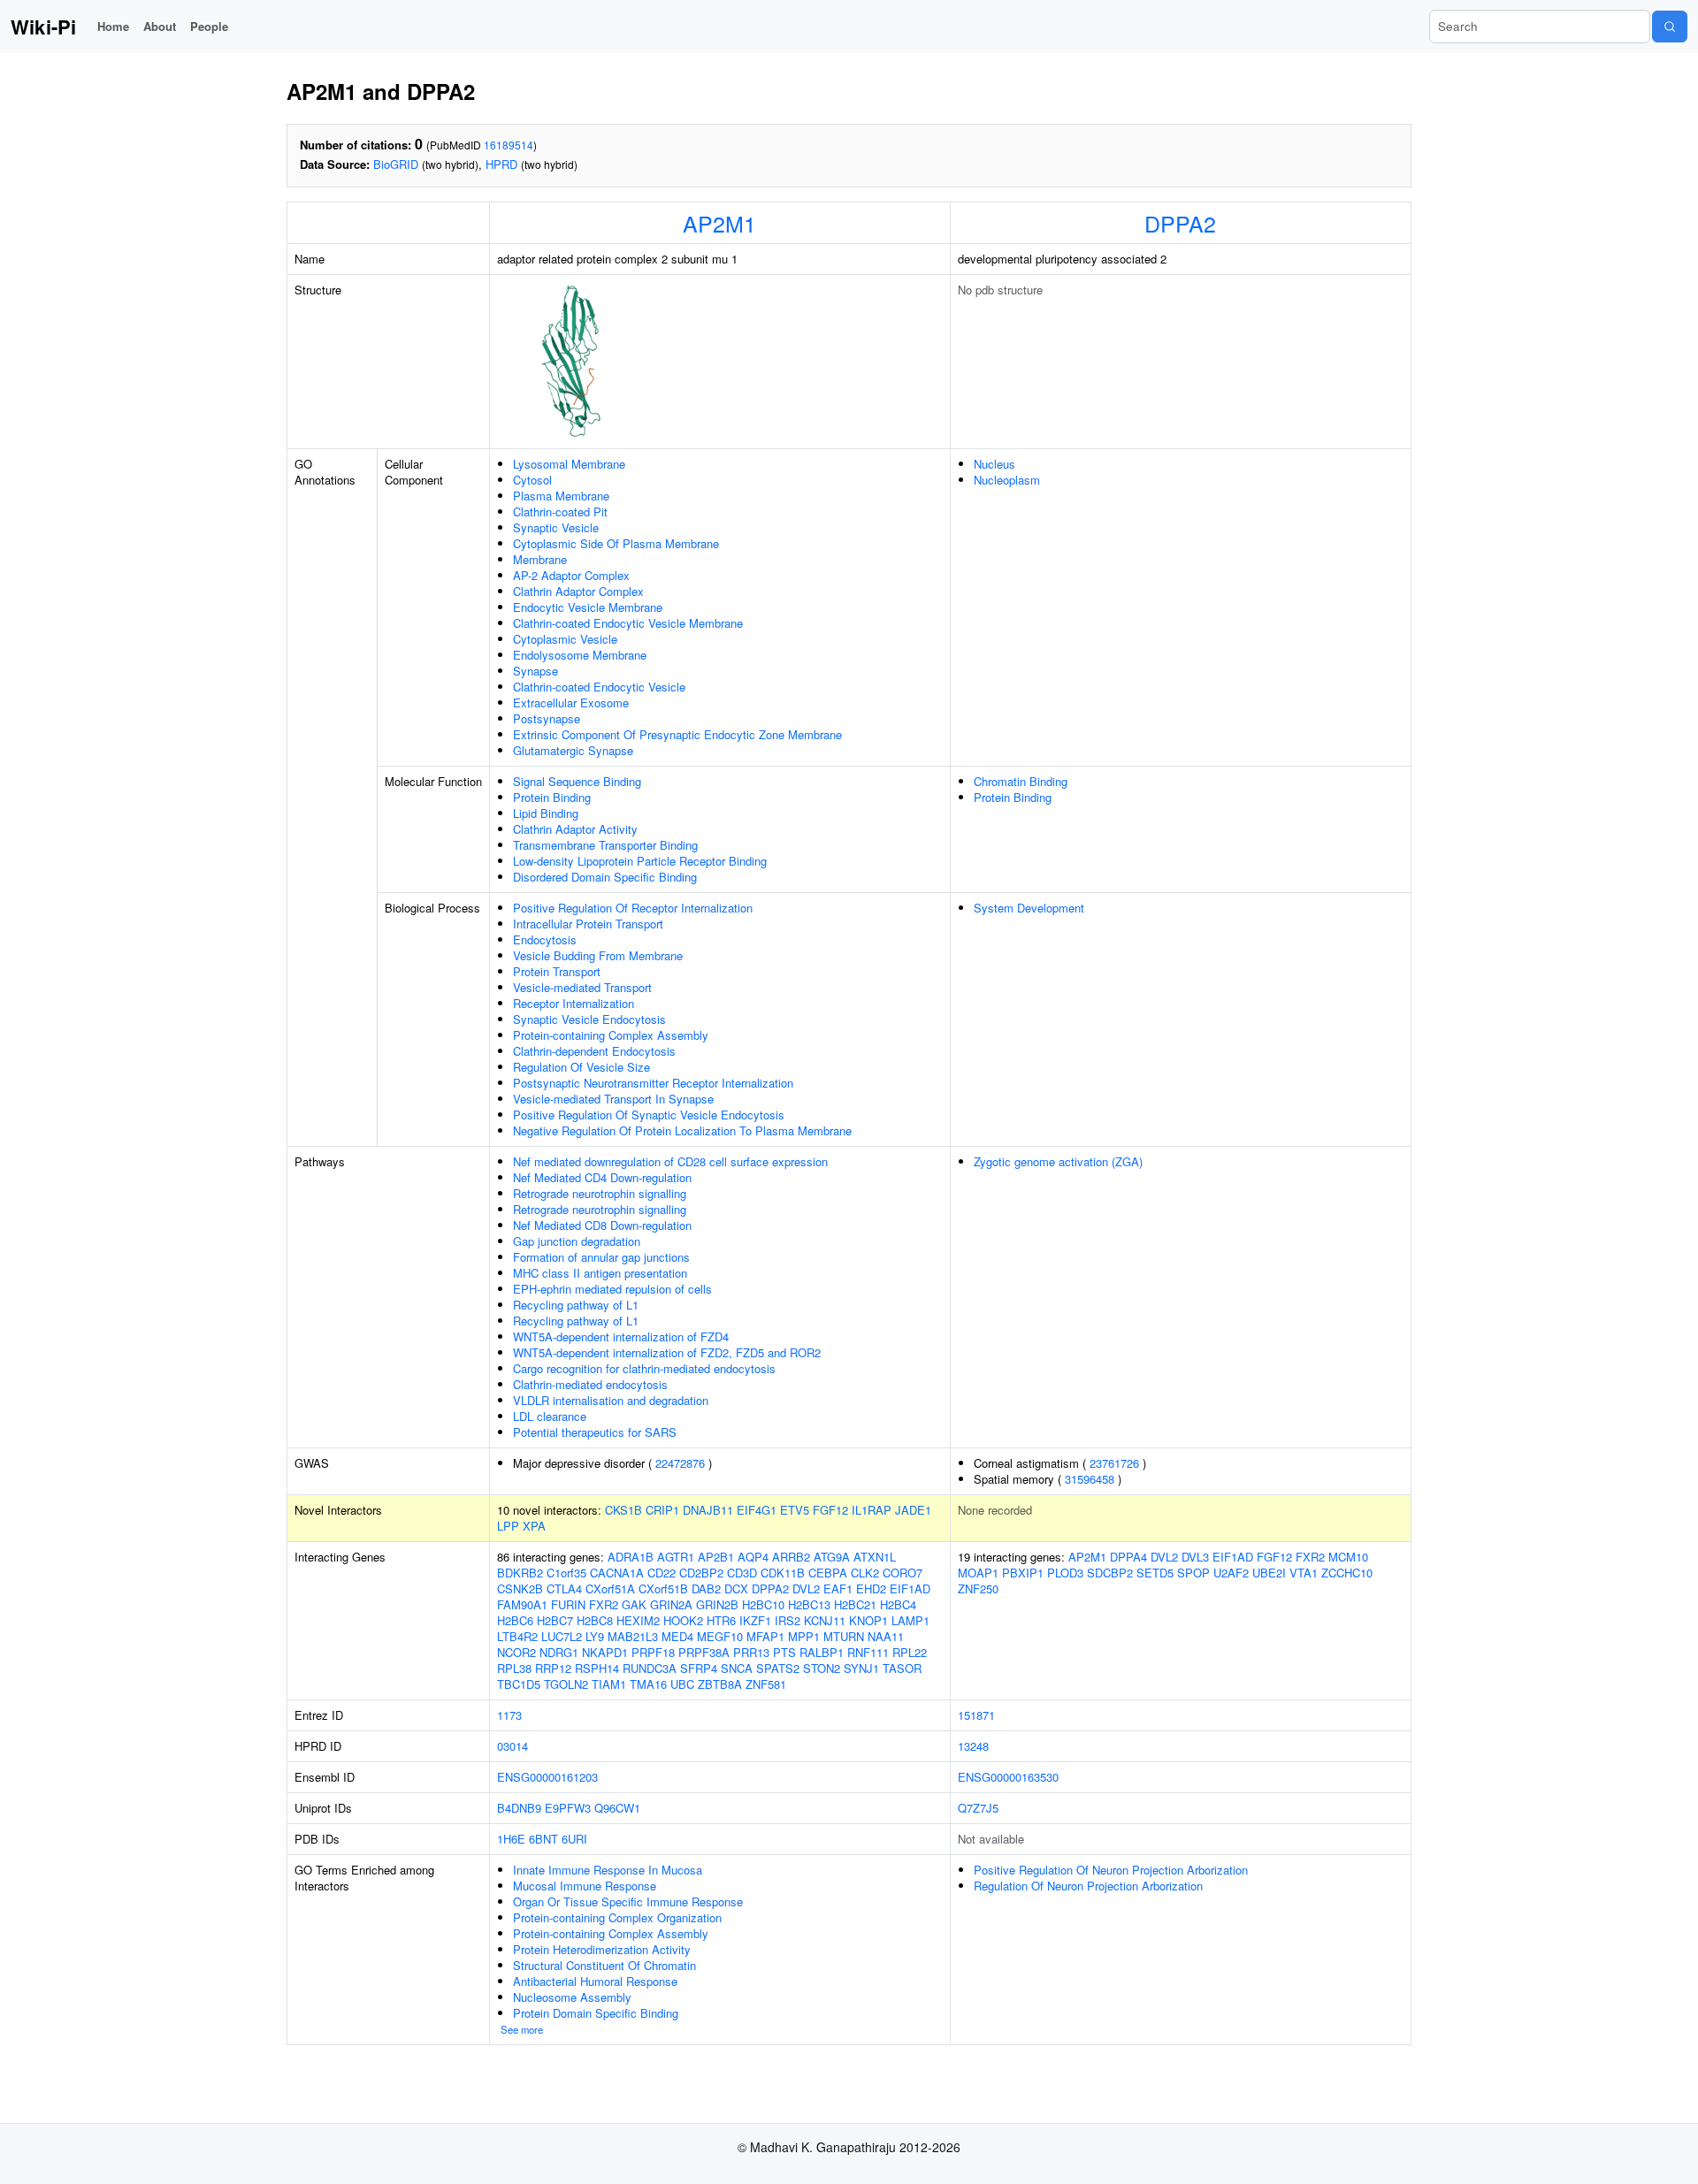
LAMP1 (910, 1620)
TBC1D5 (519, 1684)
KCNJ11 (825, 1620)
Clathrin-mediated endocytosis (590, 1384)
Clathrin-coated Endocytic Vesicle (599, 687)
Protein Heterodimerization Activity (602, 1949)
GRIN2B (717, 1604)
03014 (512, 1746)
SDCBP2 (1110, 1573)
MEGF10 (720, 1636)
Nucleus (994, 464)
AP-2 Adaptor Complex (571, 575)
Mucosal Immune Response (585, 1886)
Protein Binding (552, 797)
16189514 (509, 145)
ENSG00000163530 (1008, 1777)
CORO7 (903, 1573)
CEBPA (828, 1573)
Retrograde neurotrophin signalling (600, 1193)
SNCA (737, 1668)
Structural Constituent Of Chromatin (604, 1965)
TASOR (902, 1668)
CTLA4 (564, 1588)
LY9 (595, 1636)
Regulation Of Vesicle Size (581, 1067)
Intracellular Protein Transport (588, 924)
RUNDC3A (650, 1668)
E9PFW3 (568, 1808)
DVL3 (1195, 1557)
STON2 (822, 1668)
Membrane (540, 559)
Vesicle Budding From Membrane (598, 955)
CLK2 (865, 1573)
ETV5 (795, 1510)
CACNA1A (617, 1573)
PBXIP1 (1023, 1573)
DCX (736, 1588)
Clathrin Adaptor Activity (575, 829)
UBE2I (1269, 1573)
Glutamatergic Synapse (573, 750)
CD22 (662, 1573)
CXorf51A (610, 1588)
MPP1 (804, 1636)
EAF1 (838, 1588)
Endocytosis (545, 939)
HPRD (501, 164)
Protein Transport (557, 971)
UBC (682, 1684)
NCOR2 (516, 1652)
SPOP (1193, 1573)
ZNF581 (766, 1684)
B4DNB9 (519, 1808)
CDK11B (783, 1573)
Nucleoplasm (1007, 480)
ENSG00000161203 (547, 1777)
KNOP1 (868, 1620)
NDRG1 (559, 1652)
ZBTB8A (720, 1684)
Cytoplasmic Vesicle (565, 639)
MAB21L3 (633, 1636)
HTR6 (721, 1620)
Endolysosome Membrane (580, 655)
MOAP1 (978, 1573)
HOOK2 (683, 1620)
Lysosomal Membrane (569, 464)
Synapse (535, 671)
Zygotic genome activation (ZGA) (1058, 1161)
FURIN (568, 1604)
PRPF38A (704, 1652)
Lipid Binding (546, 813)
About (160, 26)
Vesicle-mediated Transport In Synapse (613, 1099)
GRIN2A (671, 1604)
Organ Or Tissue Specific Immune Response (628, 1901)
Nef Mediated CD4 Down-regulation (602, 1177)
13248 (973, 1746)
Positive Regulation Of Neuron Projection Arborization (1111, 1870)
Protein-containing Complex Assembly (611, 1035)
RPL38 (514, 1668)
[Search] (1670, 27)
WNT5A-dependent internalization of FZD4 (621, 1336)
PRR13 (751, 1652)
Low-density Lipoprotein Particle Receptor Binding (640, 861)
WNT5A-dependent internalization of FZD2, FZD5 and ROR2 (667, 1352)
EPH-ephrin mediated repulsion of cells (612, 1289)
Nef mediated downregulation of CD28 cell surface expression (670, 1161)
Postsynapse (547, 718)
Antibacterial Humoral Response (595, 1981)
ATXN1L (875, 1557)
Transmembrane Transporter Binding (605, 845)
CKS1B (623, 1510)
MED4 (677, 1636)
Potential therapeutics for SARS (595, 1432)
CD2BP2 (701, 1573)
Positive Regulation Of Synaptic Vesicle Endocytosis (649, 1115)
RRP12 (553, 1668)
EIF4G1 (757, 1510)
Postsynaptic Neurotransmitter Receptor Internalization (653, 1083)
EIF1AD (910, 1588)
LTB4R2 (517, 1636)
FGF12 (830, 1510)
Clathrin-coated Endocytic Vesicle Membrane (628, 623)
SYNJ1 (861, 1668)
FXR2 (604, 1604)
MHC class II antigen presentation (600, 1273)
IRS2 (788, 1620)
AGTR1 (676, 1557)
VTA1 (1304, 1573)
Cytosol (532, 480)
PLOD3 (1065, 1573)
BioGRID (396, 164)
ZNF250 (978, 1588)
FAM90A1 (522, 1604)
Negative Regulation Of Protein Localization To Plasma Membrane (682, 1130)
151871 (976, 1715)
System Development (1029, 908)
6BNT (543, 1839)
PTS (784, 1652)
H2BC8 (595, 1620)
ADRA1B (631, 1557)
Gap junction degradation (577, 1241)
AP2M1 (719, 223)
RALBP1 (822, 1652)
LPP (508, 1526)
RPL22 (910, 1652)
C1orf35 (566, 1573)
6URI (574, 1839)
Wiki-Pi (43, 27)
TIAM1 (609, 1684)
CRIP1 (662, 1510)
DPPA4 (1128, 1557)
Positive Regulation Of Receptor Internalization (633, 908)
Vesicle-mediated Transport (582, 987)
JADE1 (913, 1510)
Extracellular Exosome (571, 703)
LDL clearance (550, 1416)
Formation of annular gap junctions (601, 1257)
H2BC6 (515, 1620)
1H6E (511, 1839)
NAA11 (886, 1636)
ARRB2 (791, 1557)
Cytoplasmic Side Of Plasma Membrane (616, 543)
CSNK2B (520, 1588)
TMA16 (648, 1684)
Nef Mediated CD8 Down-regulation (602, 1225)
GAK (634, 1604)
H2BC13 (809, 1604)
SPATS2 (778, 1668)
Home (113, 26)
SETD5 (1155, 1573)
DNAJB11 (708, 1510)
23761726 (1114, 1463)
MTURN (844, 1636)
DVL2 (806, 1588)
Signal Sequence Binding (577, 781)
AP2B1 (716, 1557)
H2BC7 (555, 1620)
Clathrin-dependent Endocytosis (594, 1051)
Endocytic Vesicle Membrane (588, 607)
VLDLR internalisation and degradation (611, 1400)
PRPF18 (653, 1652)
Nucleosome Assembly (572, 1997)
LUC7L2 (562, 1636)
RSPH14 (597, 1668)
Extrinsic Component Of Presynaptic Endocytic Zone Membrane (677, 734)
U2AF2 (1231, 1573)
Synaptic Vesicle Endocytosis (589, 1019)
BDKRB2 (520, 1573)
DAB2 (706, 1588)
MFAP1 (765, 1636)
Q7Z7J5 (978, 1808)
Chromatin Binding (1021, 781)
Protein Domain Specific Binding (596, 2013)
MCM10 (1348, 1557)
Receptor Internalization (574, 1003)
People (209, 26)
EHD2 (871, 1588)
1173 (509, 1715)
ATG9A (832, 1557)
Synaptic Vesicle (556, 527)
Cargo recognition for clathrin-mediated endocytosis (644, 1368)
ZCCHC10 (1347, 1573)
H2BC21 (855, 1604)
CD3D (742, 1573)
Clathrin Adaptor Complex (578, 591)
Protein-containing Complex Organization (617, 1917)
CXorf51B (663, 1588)
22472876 (680, 1463)
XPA (534, 1526)
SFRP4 (699, 1668)
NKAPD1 (605, 1652)
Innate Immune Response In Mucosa (608, 1870)
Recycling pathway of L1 (576, 1305)
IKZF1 (755, 1620)
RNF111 (868, 1652)
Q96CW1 (617, 1808)
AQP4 (753, 1557)
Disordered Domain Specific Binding (605, 877)
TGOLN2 (566, 1684)
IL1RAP (872, 1510)
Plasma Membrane (561, 496)
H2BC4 (898, 1604)
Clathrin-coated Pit (560, 512)
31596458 (1090, 1479)
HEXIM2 (638, 1620)
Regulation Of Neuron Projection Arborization (1088, 1886)
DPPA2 (1180, 223)
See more (522, 2029)
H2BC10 (763, 1604)
